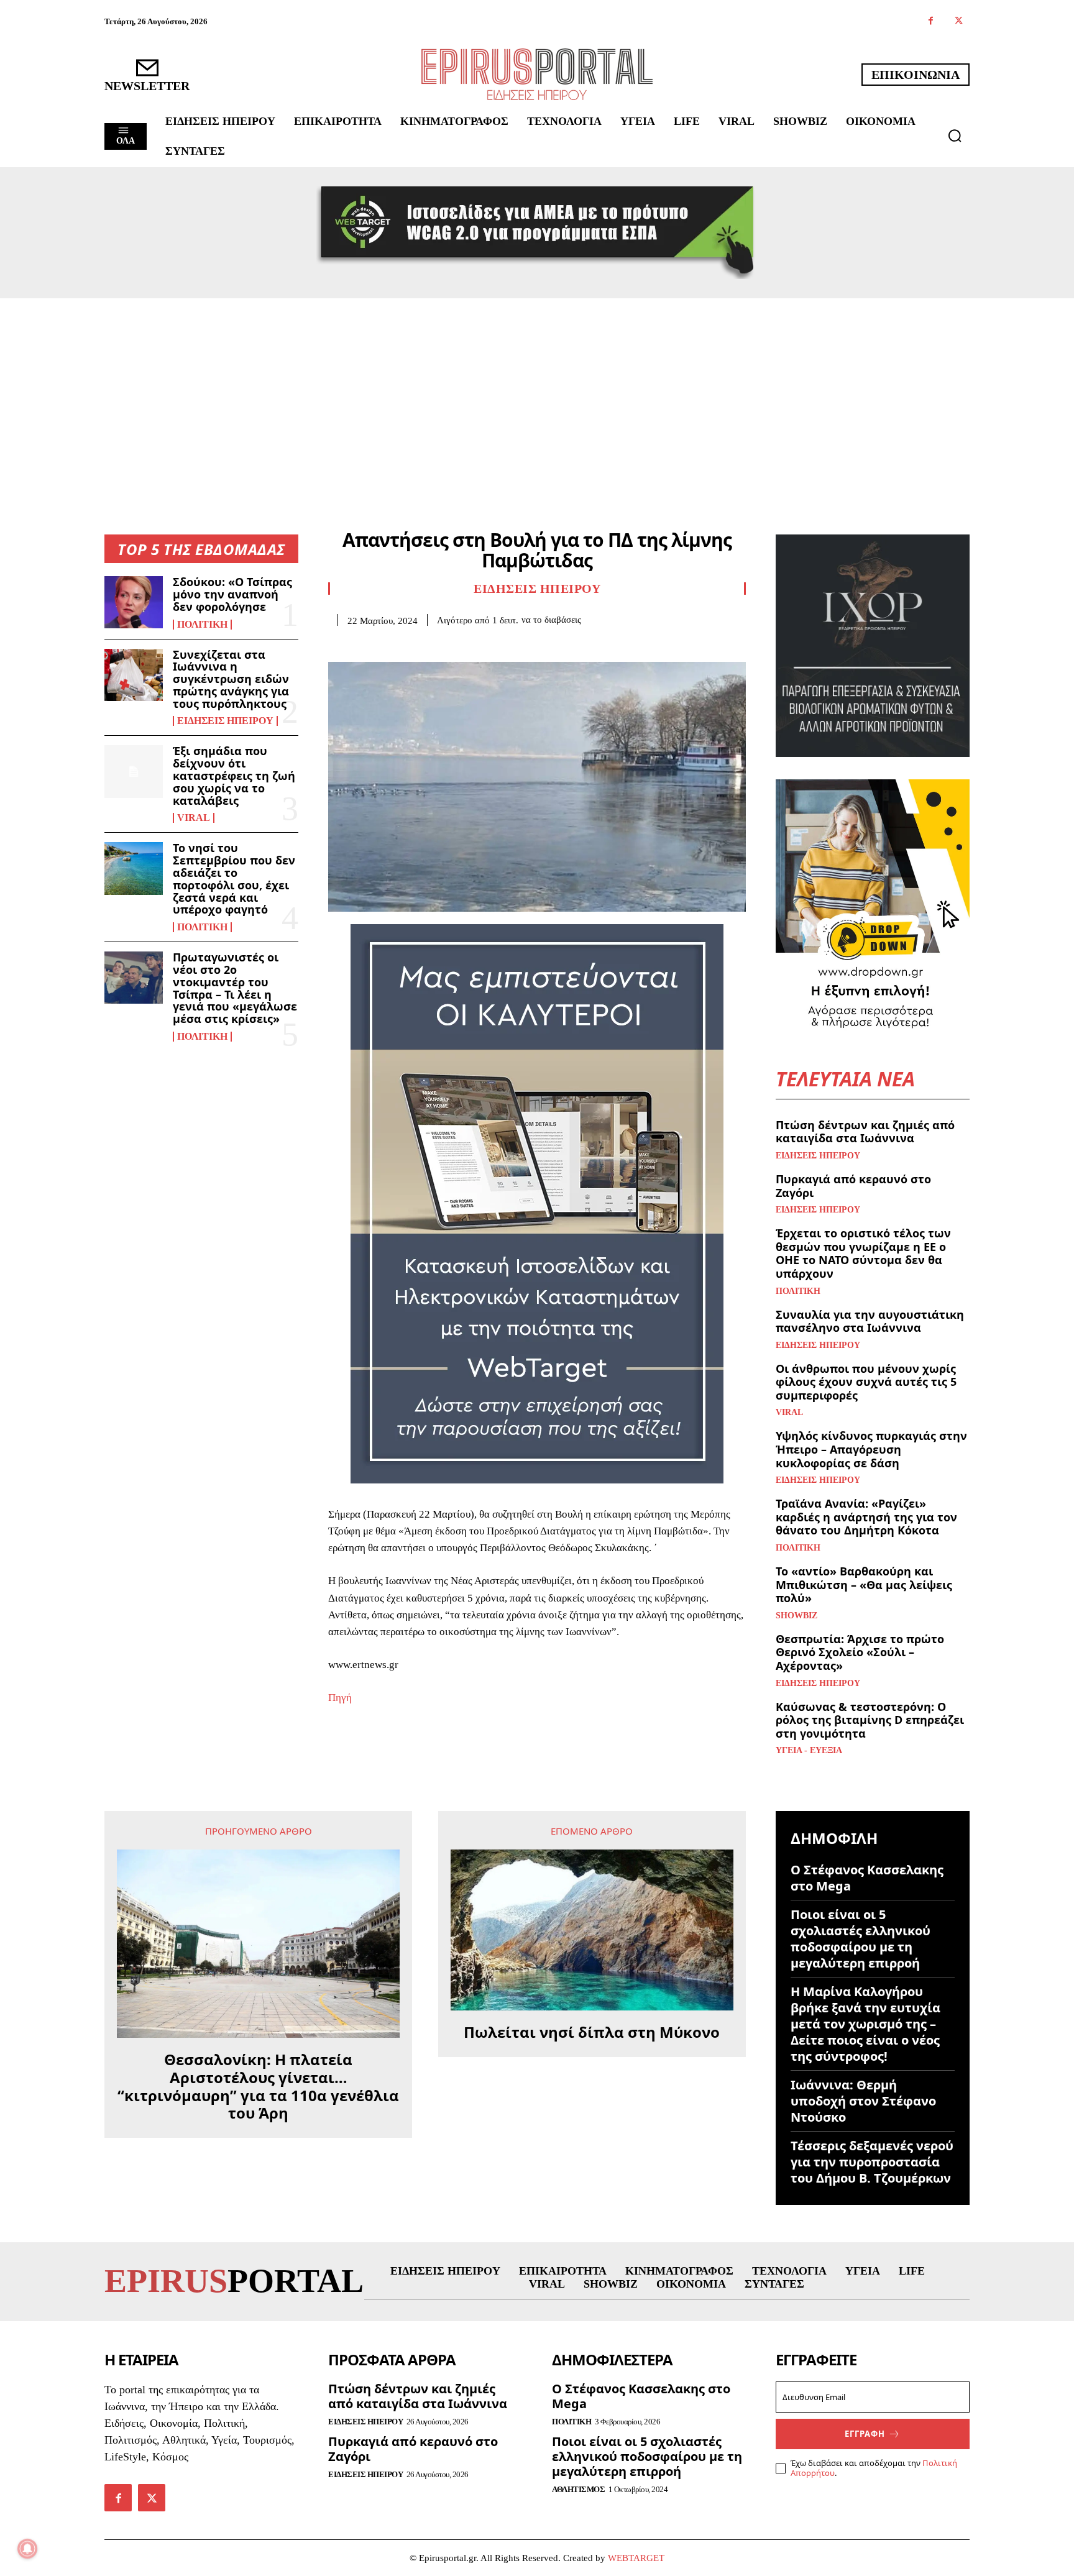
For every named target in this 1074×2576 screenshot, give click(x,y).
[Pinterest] (398, 645)
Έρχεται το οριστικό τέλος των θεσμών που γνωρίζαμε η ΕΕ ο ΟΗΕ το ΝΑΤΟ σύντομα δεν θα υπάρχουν (863, 1253)
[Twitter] (959, 21)
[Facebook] (931, 21)
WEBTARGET (636, 2558)
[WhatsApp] (426, 645)
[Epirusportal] (537, 74)
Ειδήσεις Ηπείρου (225, 721)
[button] (955, 135)
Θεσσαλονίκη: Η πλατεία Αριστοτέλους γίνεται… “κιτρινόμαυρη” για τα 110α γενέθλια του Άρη (258, 2087)
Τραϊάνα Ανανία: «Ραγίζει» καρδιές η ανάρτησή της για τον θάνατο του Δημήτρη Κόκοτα (866, 1517)
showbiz (796, 1616)
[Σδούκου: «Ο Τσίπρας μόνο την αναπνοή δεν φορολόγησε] (134, 602)
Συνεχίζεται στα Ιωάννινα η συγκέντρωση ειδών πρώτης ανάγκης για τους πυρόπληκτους (231, 679)
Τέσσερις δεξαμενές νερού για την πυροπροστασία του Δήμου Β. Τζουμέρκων (872, 2162)
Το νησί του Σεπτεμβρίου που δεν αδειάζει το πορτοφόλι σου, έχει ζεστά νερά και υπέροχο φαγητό (234, 878)
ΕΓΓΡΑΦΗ (865, 2434)
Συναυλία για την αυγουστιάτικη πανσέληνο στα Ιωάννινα (870, 1321)
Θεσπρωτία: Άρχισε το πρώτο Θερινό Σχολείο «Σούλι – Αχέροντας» (860, 1652)
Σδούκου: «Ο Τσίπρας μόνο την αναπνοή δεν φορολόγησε (232, 594)
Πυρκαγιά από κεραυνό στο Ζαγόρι (853, 1186)
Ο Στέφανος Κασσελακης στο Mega (867, 1878)
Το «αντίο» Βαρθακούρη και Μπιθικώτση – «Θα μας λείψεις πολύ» (864, 1584)
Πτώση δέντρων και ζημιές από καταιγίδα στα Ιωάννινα (865, 1132)
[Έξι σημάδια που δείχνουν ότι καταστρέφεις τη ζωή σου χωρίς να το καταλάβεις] (134, 771)
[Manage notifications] (27, 2549)
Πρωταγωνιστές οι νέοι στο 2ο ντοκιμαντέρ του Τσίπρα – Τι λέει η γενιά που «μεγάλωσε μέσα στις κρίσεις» (235, 988)
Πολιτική (202, 625)
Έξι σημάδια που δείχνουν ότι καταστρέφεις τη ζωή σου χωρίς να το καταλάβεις (234, 775)
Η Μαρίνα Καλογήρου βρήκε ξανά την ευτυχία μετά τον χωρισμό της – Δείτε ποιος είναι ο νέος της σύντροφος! (865, 2024)
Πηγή (340, 1698)
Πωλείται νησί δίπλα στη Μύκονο (592, 2033)
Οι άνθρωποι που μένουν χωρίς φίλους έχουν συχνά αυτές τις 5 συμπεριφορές (866, 1382)
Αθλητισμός (578, 2489)
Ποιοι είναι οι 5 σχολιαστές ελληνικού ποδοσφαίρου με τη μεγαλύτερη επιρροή (861, 1939)
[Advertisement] (537, 392)
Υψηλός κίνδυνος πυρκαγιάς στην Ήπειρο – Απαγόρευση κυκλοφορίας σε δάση (871, 1449)
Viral (194, 818)
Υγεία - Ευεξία (809, 1751)
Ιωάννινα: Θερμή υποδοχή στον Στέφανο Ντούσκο (863, 2101)
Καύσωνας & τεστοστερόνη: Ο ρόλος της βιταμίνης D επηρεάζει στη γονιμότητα (870, 1720)
